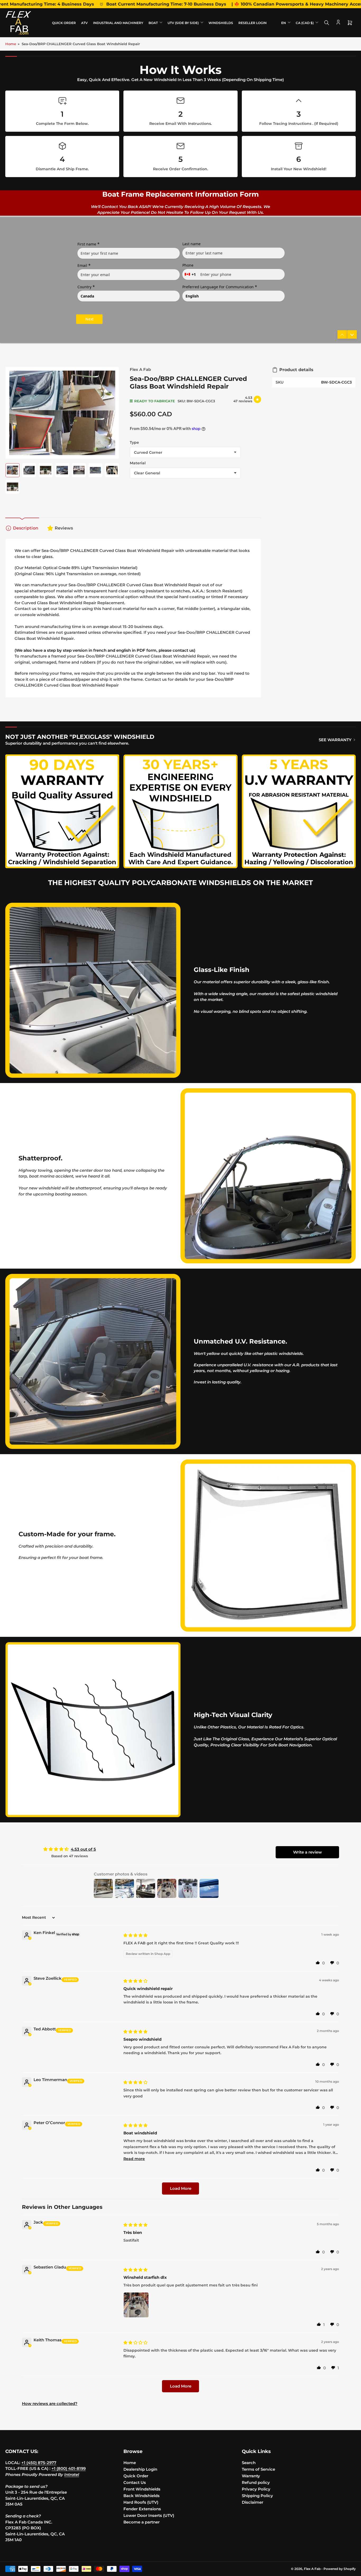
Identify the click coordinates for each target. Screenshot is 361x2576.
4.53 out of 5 (83, 1849)
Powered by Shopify (340, 2569)
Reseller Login (253, 23)
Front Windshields (142, 2489)
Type (134, 442)
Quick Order (64, 23)
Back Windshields (142, 2496)
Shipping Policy (257, 2496)
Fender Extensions (142, 2509)
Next (89, 319)
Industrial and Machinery (118, 23)
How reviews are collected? (50, 2404)
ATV (84, 23)
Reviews (64, 528)
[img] (135, 1935)
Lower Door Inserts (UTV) (149, 2515)
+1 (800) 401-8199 (69, 2468)
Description (26, 528)
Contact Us (135, 2482)
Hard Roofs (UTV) (141, 2502)
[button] (318, 1963)
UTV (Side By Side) (183, 23)
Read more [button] (134, 2159)
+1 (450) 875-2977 (39, 2463)
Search (249, 2463)
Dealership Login (140, 2469)
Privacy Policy (256, 2489)
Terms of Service (258, 2469)
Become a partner (142, 2522)
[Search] (327, 23)
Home (11, 44)
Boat (153, 23)
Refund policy (256, 2482)
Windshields (221, 23)
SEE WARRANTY (335, 740)
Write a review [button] (307, 1852)
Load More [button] (181, 2188)
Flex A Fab (140, 369)
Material (138, 463)
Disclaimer (253, 2502)
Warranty (251, 2476)
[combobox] (191, 274)
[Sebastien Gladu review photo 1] (136, 2305)
